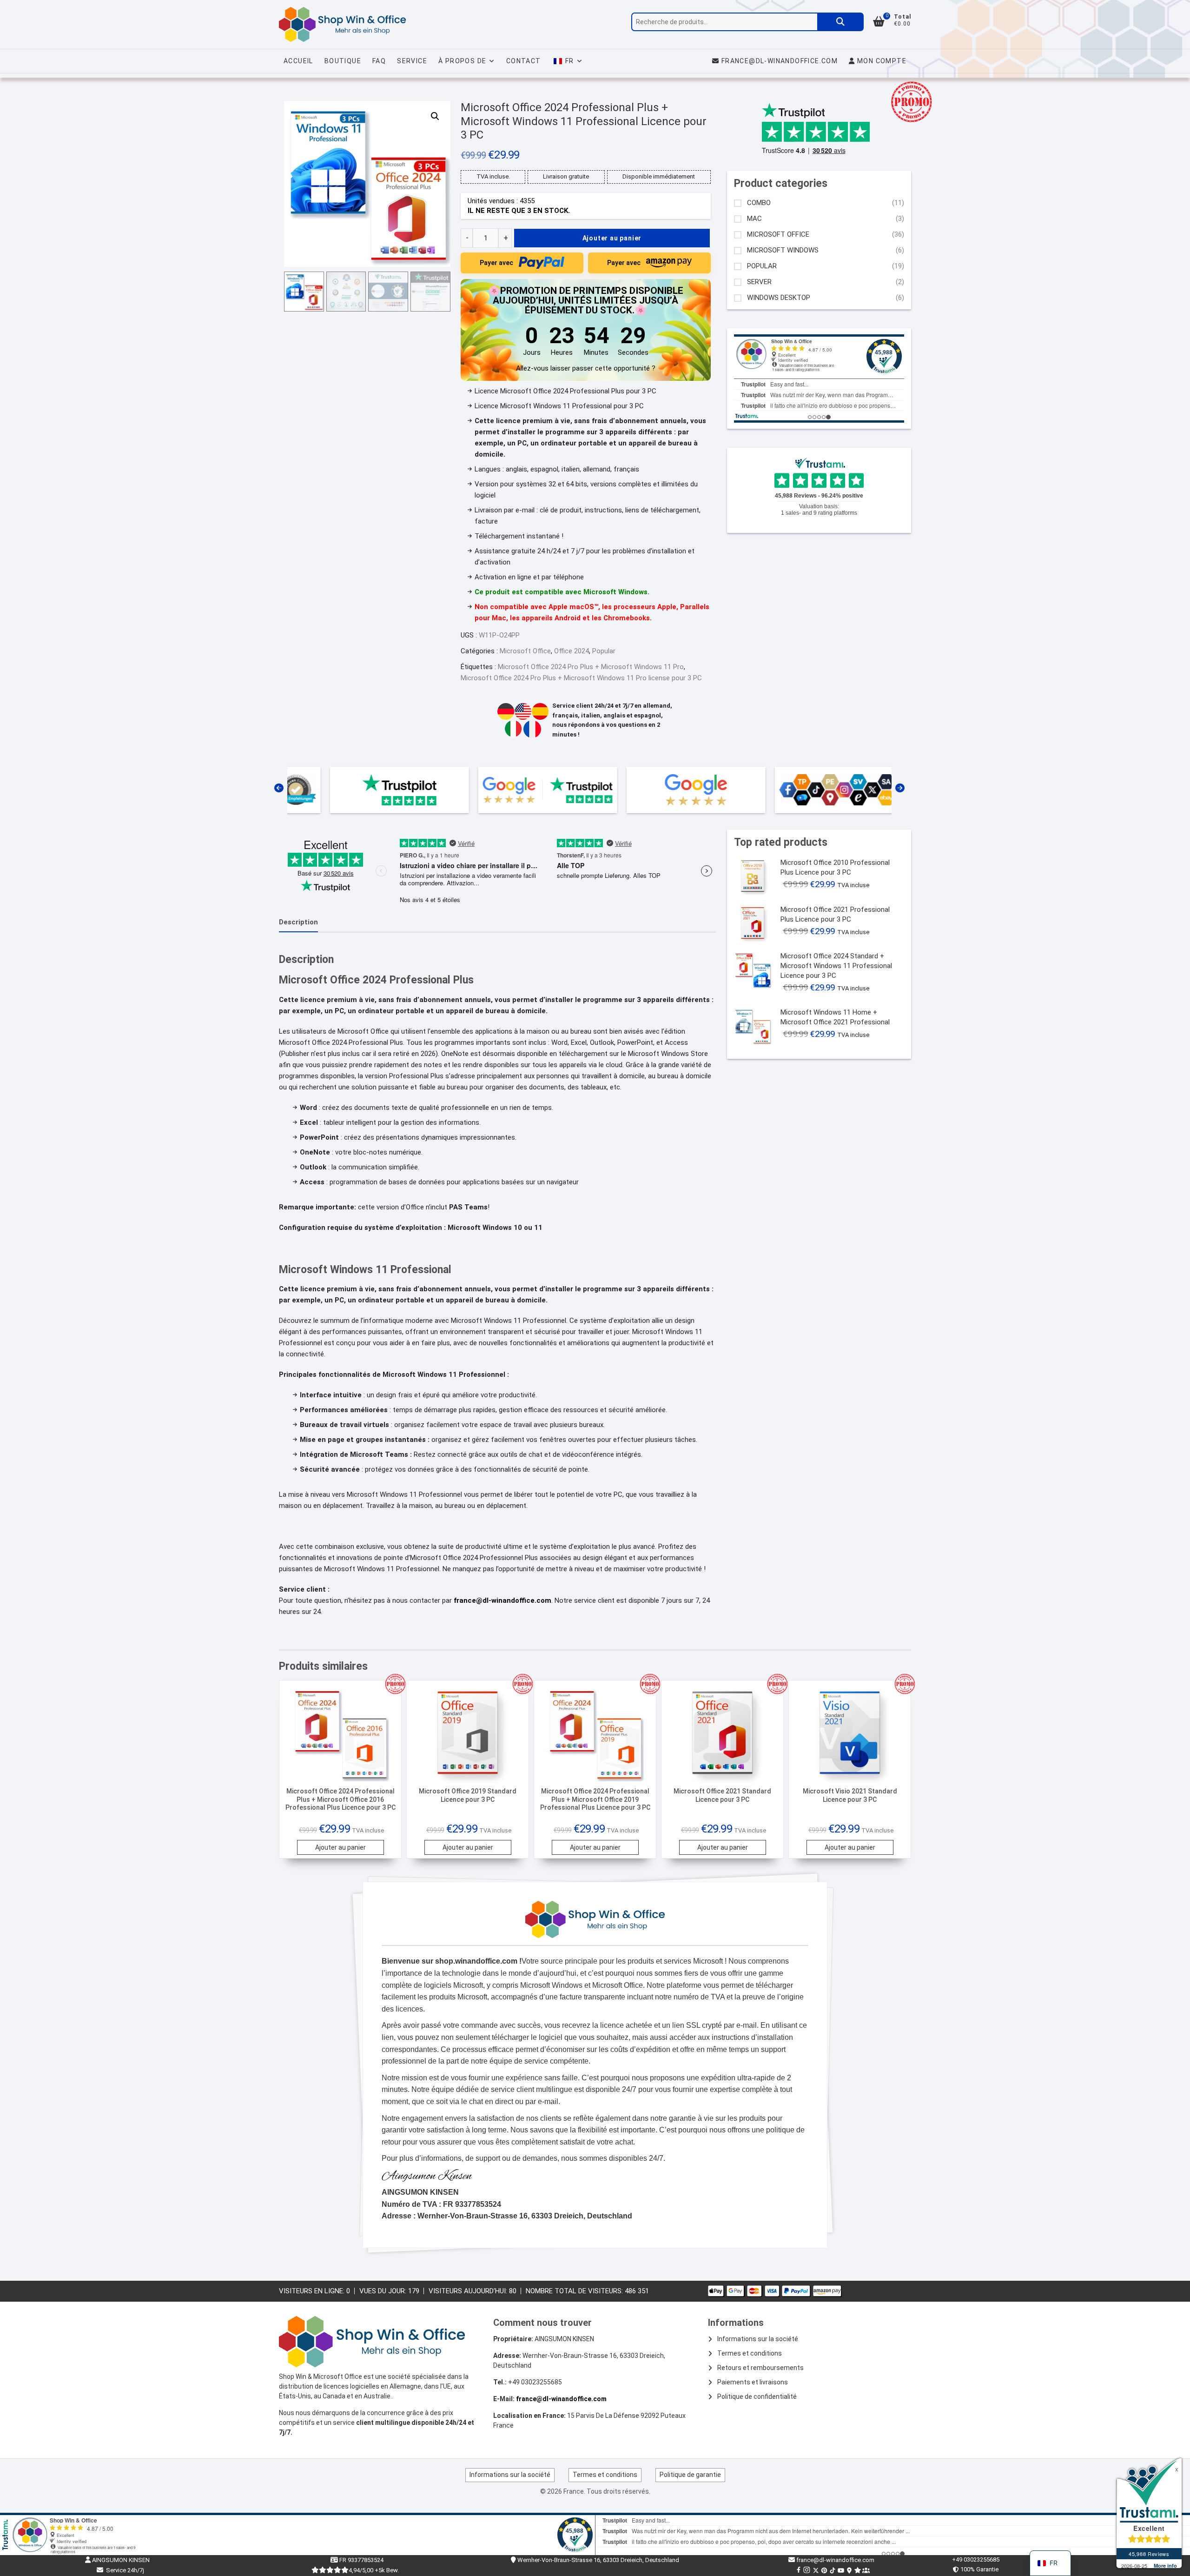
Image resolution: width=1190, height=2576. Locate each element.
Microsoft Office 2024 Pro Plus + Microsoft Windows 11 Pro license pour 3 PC (581, 678)
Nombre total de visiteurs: (575, 2291)
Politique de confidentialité (757, 2397)
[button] (435, 116)
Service (412, 61)
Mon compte (881, 61)
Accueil (298, 61)
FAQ (379, 61)
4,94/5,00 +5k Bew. (374, 2570)
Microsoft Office (525, 651)
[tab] (298, 923)
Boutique (343, 61)
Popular (604, 651)
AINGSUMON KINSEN (120, 2560)
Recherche (840, 22)
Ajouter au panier (612, 238)
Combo (759, 203)
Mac (754, 219)
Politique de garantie (690, 2475)
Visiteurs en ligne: (313, 2291)
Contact (524, 61)
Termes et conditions (750, 2353)
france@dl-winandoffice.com (780, 61)
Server (759, 282)
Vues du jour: (384, 2291)
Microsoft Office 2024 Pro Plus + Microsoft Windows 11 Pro (591, 667)
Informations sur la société (758, 2339)
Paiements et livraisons (753, 2382)
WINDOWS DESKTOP (779, 298)
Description (298, 922)
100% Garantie (978, 2569)
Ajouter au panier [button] (340, 1847)
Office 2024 (572, 651)
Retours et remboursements (760, 2368)
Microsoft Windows (783, 250)
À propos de (462, 61)
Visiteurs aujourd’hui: (469, 2291)
